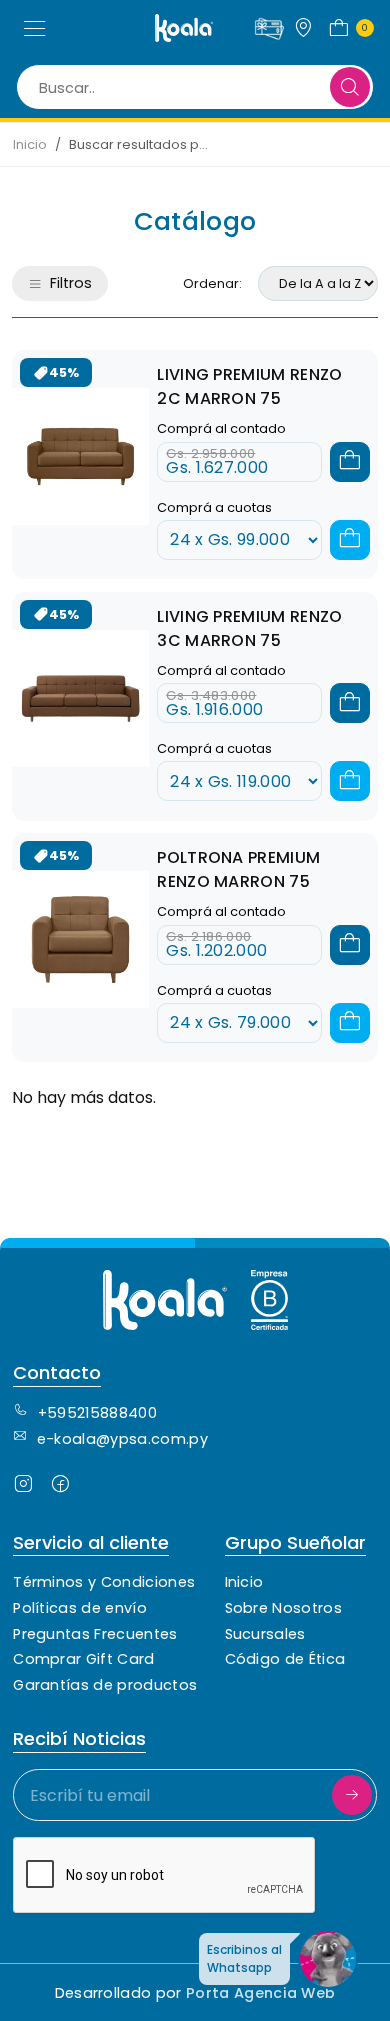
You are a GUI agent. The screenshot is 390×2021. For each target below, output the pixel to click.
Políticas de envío (80, 1608)
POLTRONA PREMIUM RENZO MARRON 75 (238, 869)
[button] (35, 28)
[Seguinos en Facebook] (60, 1487)
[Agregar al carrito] (350, 462)
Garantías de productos (105, 1685)
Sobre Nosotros (283, 1608)
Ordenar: (212, 283)
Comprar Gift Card (83, 1659)
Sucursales (265, 1634)
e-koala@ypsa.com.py (122, 1439)
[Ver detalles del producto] (80, 456)
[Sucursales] (303, 28)
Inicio (30, 144)
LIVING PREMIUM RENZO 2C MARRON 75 (249, 386)
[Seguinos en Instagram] (23, 1487)
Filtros (71, 283)
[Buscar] (350, 87)
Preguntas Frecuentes (95, 1634)
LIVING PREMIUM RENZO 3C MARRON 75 (249, 628)
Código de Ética (285, 1659)
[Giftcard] (268, 25)
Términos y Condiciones (104, 1582)
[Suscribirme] (352, 1795)
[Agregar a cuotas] (350, 540)
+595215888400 (97, 1413)
